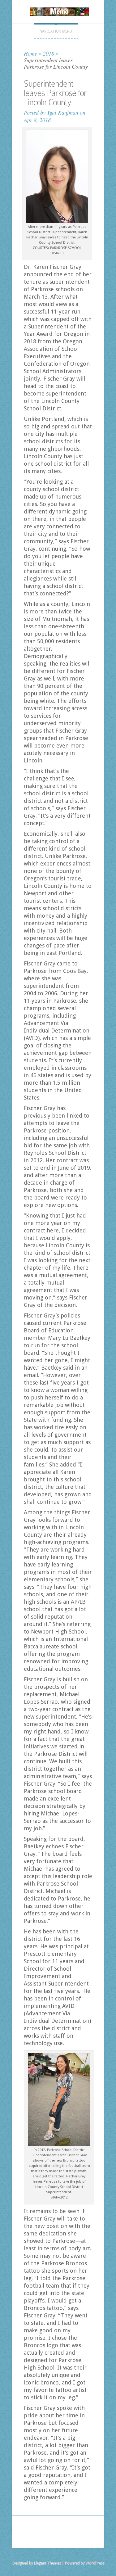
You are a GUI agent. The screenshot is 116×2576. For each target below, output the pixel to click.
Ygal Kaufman (63, 112)
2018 (49, 53)
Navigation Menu (56, 31)
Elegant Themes (47, 2563)
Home (30, 53)
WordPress (95, 2563)
